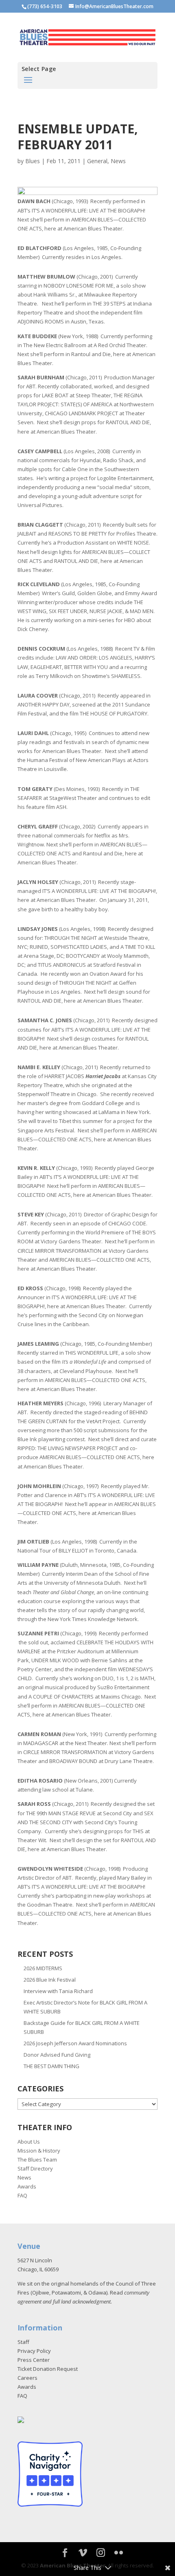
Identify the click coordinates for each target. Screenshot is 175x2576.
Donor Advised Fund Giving (57, 2055)
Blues (33, 161)
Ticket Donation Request (48, 2369)
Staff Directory (35, 2168)
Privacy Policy (34, 2351)
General (97, 161)
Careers (27, 2378)
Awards (27, 2186)
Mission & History (39, 2151)
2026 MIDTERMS (43, 1968)
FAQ (22, 2195)
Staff (23, 2342)
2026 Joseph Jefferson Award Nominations (75, 2043)
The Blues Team (37, 2160)
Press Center (34, 2360)
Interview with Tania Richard (58, 1991)
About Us (29, 2142)
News (118, 161)
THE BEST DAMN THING (51, 2066)
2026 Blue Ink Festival (50, 1980)
